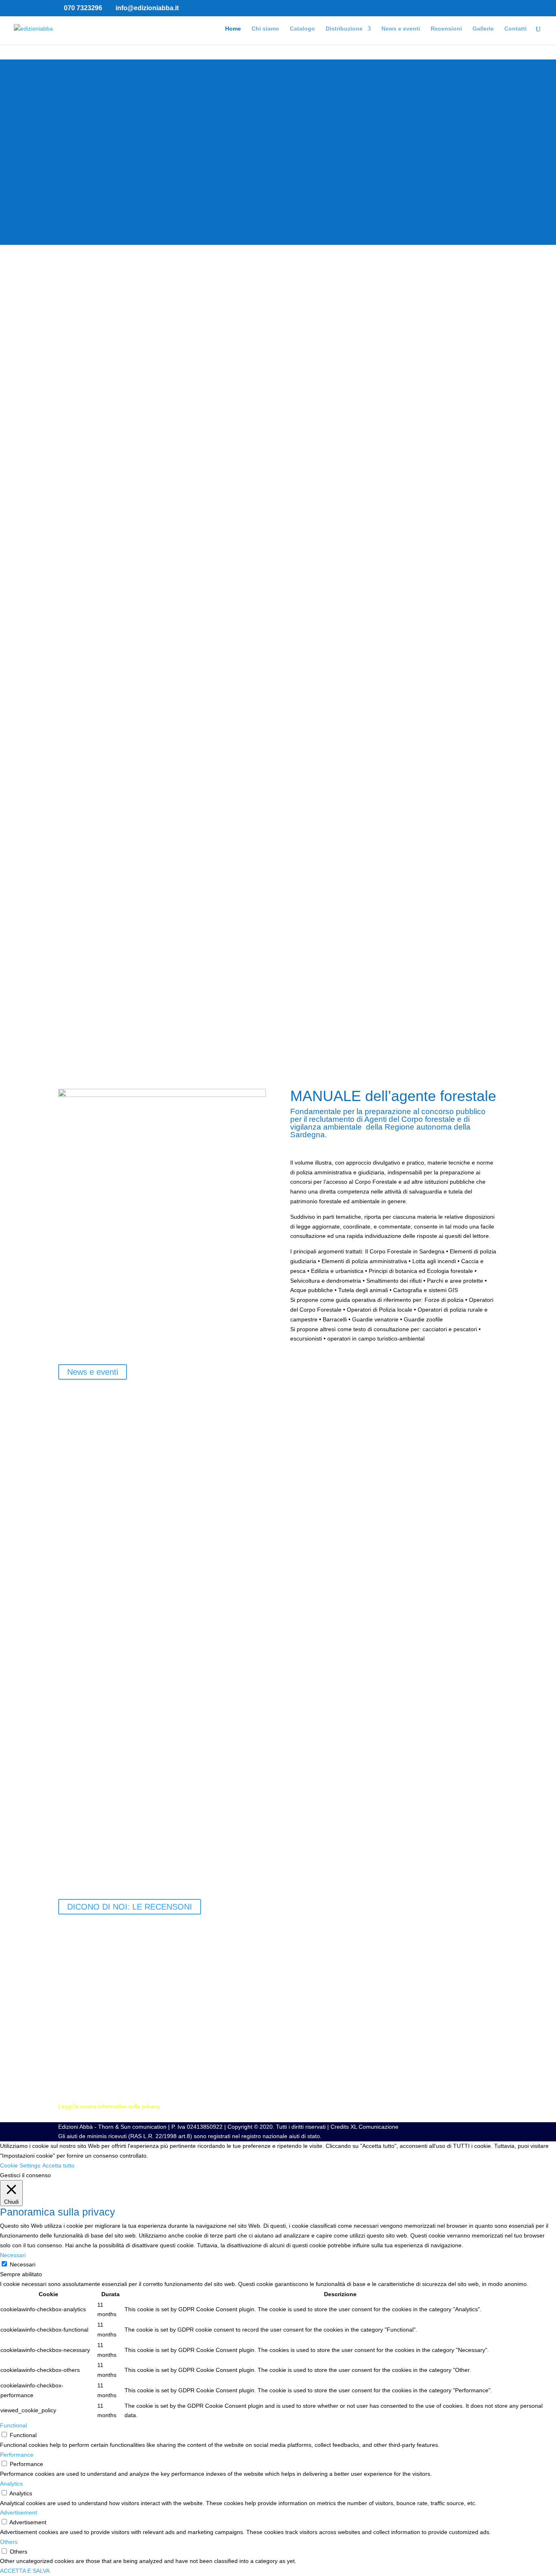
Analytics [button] (11, 2484)
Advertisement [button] (19, 2512)
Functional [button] (13, 2425)
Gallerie (483, 29)
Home (233, 29)
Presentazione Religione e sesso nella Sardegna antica (185, 1526)
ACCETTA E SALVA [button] (25, 2571)
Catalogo (302, 29)
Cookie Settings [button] (20, 2165)
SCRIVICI (70, 2064)
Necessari (23, 2264)
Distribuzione (344, 29)
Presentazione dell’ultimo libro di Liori (144, 1678)
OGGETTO (73, 2039)
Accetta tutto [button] (58, 2165)
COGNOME (73, 2008)
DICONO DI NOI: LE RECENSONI (130, 1907)
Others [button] (9, 2542)
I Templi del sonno (100, 1830)
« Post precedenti (81, 1873)
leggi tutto (71, 1864)
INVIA (78, 2079)
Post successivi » (476, 1873)
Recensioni (446, 29)
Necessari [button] (13, 2255)
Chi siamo (265, 29)
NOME (67, 1993)
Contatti (516, 29)
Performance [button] (17, 2455)
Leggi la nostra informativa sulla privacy (109, 2106)
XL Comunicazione (374, 2127)
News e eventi (401, 29)
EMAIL (67, 2024)
